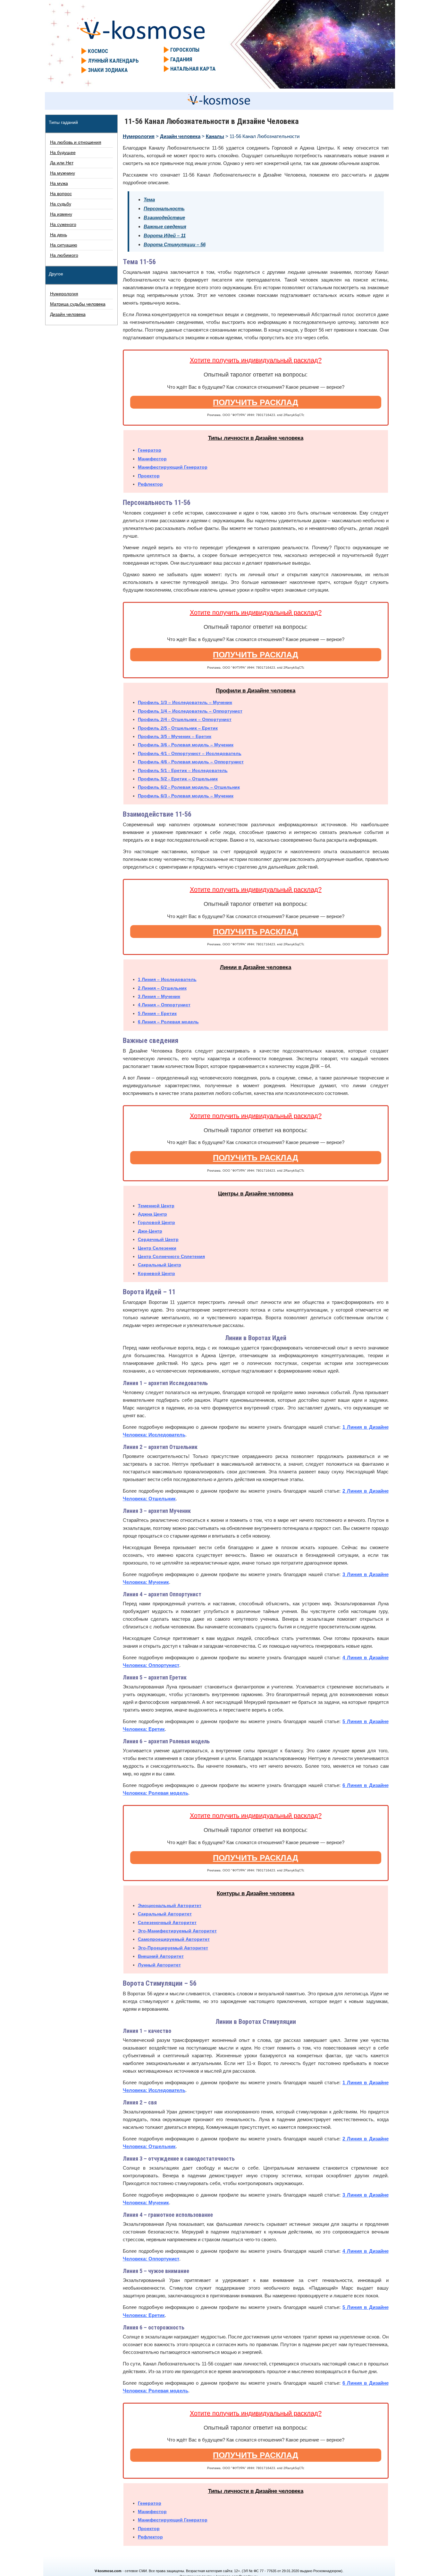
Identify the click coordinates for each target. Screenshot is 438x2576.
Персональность (164, 208)
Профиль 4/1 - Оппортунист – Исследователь (190, 753)
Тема (149, 199)
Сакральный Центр (160, 1265)
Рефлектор (150, 484)
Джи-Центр (150, 1231)
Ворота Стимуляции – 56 (175, 244)
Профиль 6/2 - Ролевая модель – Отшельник (189, 787)
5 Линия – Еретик (157, 1013)
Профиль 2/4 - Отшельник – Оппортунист (185, 719)
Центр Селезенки (157, 1248)
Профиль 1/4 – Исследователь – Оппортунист (190, 711)
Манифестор (152, 459)
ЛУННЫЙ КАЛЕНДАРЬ (113, 61)
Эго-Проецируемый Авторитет (173, 1948)
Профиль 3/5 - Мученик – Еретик (175, 736)
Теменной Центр (156, 1206)
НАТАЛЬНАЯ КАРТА (193, 69)
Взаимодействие (164, 217)
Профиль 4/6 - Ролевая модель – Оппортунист (191, 762)
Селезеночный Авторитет (167, 1922)
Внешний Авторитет (161, 1956)
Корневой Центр (156, 1273)
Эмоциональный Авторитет (170, 1905)
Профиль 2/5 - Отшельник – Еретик (178, 728)
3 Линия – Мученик (159, 996)
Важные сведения (165, 226)
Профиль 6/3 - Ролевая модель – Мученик (186, 796)
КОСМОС (98, 51)
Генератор (150, 450)
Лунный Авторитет (159, 1965)
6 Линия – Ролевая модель (168, 1022)
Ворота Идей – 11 (165, 235)
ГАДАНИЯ (181, 59)
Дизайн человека (180, 136)
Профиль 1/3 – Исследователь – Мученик (185, 702)
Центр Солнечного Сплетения (171, 1256)
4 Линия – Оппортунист (164, 1005)
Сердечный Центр (158, 1239)
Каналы (215, 136)
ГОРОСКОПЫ (185, 50)
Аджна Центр (152, 1214)
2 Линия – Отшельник (162, 988)
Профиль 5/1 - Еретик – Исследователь (183, 770)
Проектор (149, 476)
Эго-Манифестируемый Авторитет (177, 1931)
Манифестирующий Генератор (173, 467)
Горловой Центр (156, 1222)
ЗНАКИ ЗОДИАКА (108, 70)
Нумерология (139, 136)
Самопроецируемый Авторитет (174, 1939)
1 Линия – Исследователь (167, 979)
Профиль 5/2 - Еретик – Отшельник (178, 779)
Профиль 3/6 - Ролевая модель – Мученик (186, 745)
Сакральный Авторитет (165, 1914)
